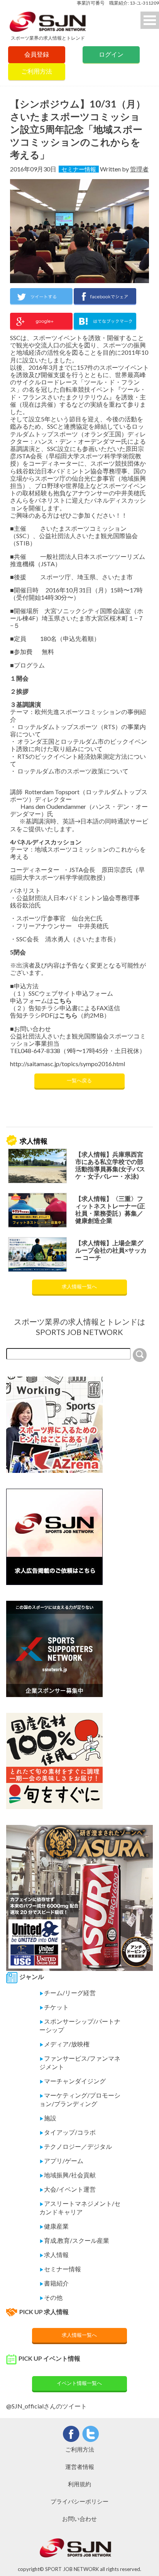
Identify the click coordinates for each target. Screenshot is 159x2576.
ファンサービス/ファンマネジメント (80, 2062)
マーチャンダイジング (73, 2081)
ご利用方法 (37, 71)
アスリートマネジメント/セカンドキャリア (80, 2208)
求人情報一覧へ (79, 1286)
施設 (48, 2118)
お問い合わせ (79, 2519)
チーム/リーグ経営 (68, 1993)
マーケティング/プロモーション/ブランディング (80, 2099)
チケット (54, 2007)
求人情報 (54, 2255)
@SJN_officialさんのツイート (47, 2406)
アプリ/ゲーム (61, 2161)
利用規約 (79, 2484)
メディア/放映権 (64, 2044)
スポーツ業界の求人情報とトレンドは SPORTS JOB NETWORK (79, 1327)
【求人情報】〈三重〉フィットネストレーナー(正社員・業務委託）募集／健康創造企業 (110, 1210)
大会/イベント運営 (68, 2189)
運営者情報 (80, 2467)
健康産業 (54, 2226)
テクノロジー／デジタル (76, 2146)
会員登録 (37, 54)
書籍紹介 (54, 2283)
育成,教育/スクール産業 (74, 2240)
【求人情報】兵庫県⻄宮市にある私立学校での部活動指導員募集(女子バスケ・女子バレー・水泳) (110, 1165)
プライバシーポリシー (79, 2501)
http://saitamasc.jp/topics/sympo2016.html (68, 1064)
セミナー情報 (79, 169)
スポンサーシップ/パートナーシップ (80, 2025)
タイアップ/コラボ (68, 2132)
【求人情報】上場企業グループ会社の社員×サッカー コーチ (111, 1250)
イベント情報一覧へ (79, 2383)
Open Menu (150, 20)
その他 (51, 2297)
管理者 (139, 169)
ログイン (111, 54)
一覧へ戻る (79, 1080)
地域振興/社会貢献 (68, 2175)
